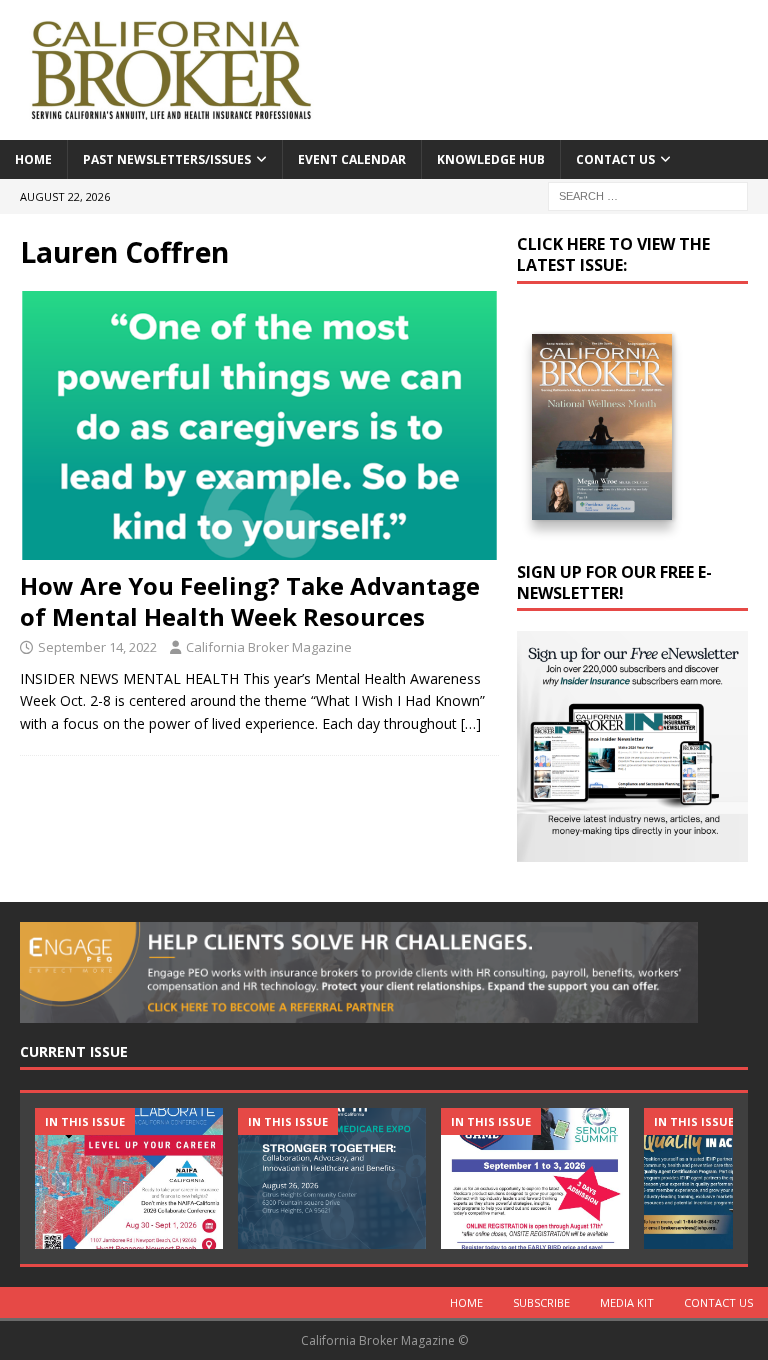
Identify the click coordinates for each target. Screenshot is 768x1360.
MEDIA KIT (627, 1302)
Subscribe (541, 1302)
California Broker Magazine (269, 647)
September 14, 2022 (97, 647)
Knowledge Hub (491, 159)
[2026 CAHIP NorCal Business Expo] (332, 1178)
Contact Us (615, 159)
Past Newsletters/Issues (167, 159)
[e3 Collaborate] (129, 1178)
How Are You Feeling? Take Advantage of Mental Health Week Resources (250, 601)
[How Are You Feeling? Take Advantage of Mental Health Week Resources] (259, 425)
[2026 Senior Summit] (535, 1178)
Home (33, 159)
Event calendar (352, 159)
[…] (471, 723)
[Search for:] (648, 194)
